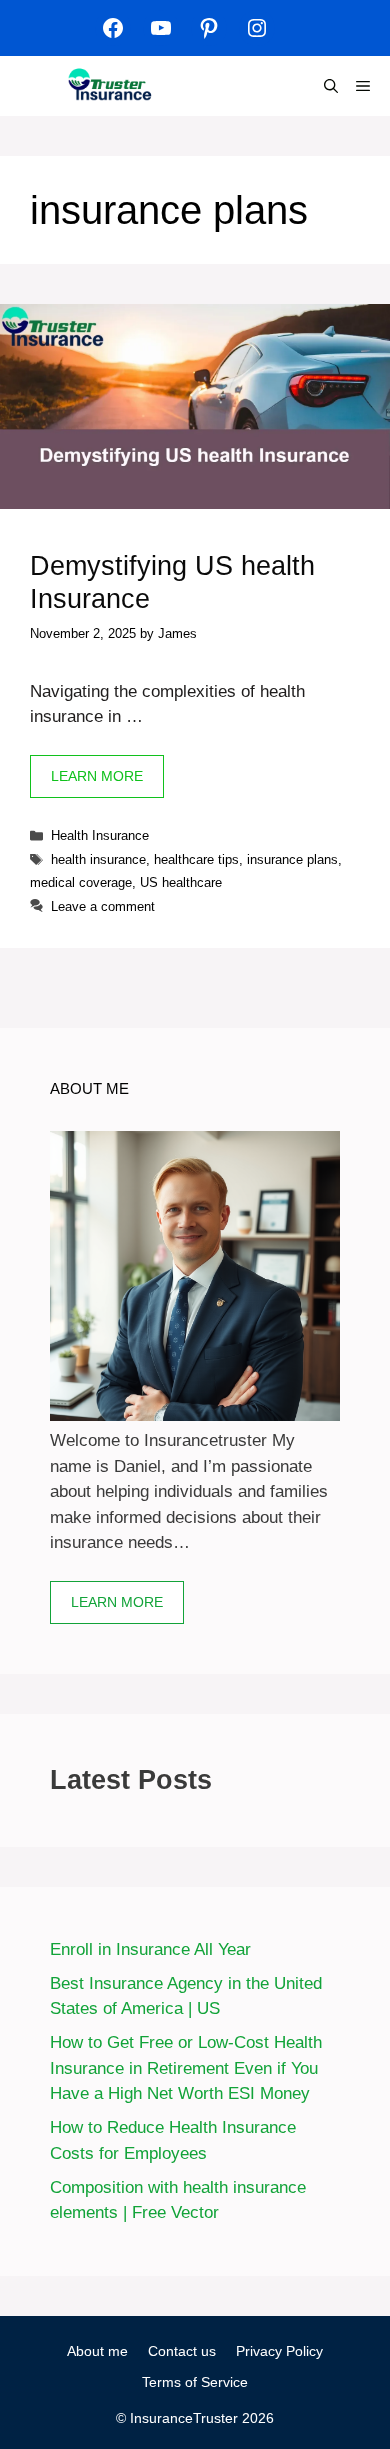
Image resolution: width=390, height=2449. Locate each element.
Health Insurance (100, 835)
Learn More (97, 776)
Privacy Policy (279, 2351)
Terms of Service (195, 2382)
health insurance (98, 859)
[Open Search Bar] (331, 86)
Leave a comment (103, 906)
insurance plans (292, 859)
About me (97, 2351)
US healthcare (181, 882)
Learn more (117, 1602)
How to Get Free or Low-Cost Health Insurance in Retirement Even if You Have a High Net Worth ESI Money (186, 2068)
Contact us (182, 2351)
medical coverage (81, 882)
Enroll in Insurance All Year (150, 1949)
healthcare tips (196, 859)
